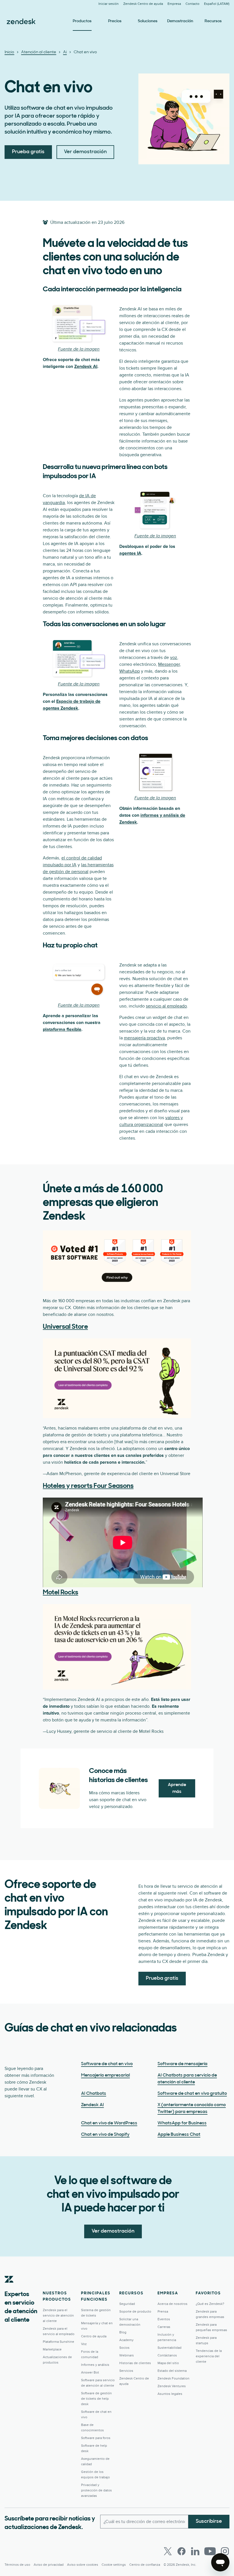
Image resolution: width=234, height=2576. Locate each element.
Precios (115, 21)
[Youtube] (210, 2551)
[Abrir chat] (220, 2562)
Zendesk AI (86, 366)
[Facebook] (181, 2551)
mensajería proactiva (144, 1038)
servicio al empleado (166, 1006)
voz (174, 658)
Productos (82, 21)
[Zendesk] (9, 2288)
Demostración (180, 21)
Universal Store (65, 1327)
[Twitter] (168, 2551)
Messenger (169, 664)
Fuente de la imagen (79, 349)
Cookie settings (114, 2565)
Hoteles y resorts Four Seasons (88, 1486)
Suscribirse (209, 2522)
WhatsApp (130, 671)
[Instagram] (225, 2551)
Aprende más (177, 1788)
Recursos (213, 21)
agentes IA (130, 553)
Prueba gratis (28, 152)
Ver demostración (85, 152)
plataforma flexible (62, 1029)
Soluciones (148, 21)
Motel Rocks (60, 1593)
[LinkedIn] (195, 2551)
